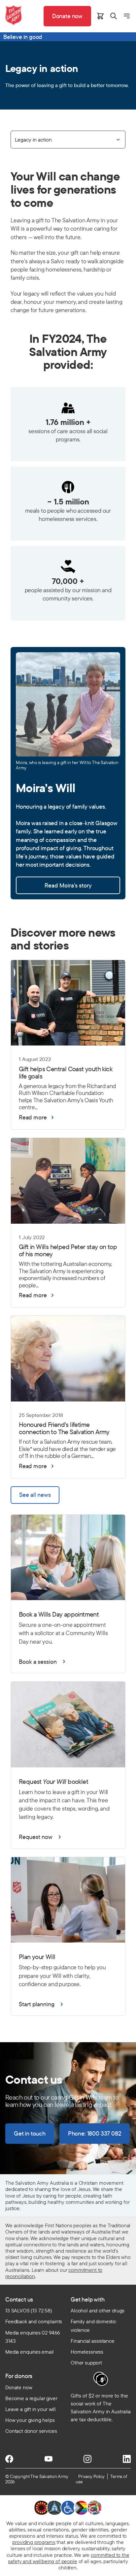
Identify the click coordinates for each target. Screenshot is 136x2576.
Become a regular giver (31, 2398)
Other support (86, 2363)
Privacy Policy (91, 2476)
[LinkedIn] (127, 2459)
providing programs (34, 2542)
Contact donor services (31, 2431)
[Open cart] (100, 16)
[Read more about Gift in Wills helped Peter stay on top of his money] (68, 1252)
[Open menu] (127, 16)
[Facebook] (9, 2459)
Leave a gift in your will (31, 2409)
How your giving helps (30, 2420)
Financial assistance (93, 2341)
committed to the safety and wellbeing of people (68, 2558)
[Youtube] (49, 2459)
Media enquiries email (30, 2352)
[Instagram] (87, 2459)
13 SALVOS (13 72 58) (29, 2310)
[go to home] (14, 15)
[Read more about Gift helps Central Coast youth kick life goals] (68, 1074)
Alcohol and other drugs (98, 2310)
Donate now (19, 2387)
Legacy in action (33, 140)
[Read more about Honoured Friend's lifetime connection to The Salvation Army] (68, 1430)
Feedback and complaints (34, 2321)
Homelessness (87, 2352)
